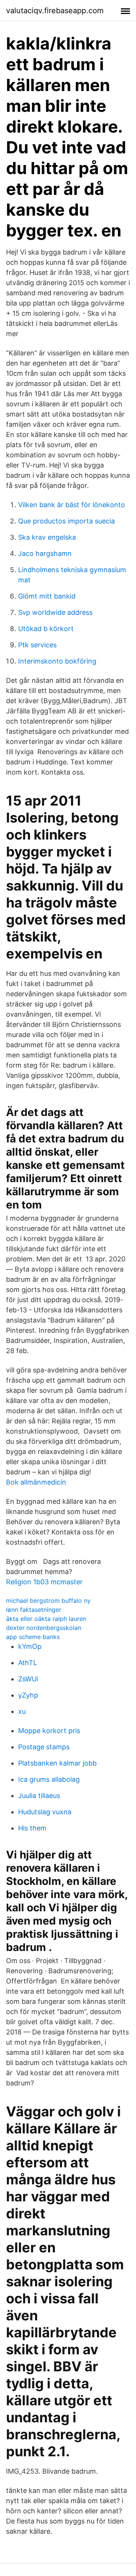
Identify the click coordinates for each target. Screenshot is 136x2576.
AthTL (28, 1663)
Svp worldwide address (55, 612)
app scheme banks (33, 1637)
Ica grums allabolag (49, 1779)
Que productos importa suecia (66, 521)
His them (32, 1828)
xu (22, 1711)
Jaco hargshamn (45, 553)
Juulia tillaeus (39, 1796)
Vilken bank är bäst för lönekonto (72, 505)
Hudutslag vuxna (45, 1812)
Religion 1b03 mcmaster (44, 1582)
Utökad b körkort (46, 629)
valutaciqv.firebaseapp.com (55, 11)
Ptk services (37, 645)
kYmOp (30, 1646)
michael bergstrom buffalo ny (48, 1601)
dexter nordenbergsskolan (44, 1628)
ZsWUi (28, 1679)
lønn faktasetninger (34, 1610)
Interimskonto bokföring (57, 661)
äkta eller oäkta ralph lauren (46, 1619)
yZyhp (28, 1695)
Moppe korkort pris (49, 1731)
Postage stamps (44, 1747)
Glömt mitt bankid (47, 596)
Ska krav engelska (47, 537)
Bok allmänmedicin (36, 1482)
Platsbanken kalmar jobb (57, 1763)
